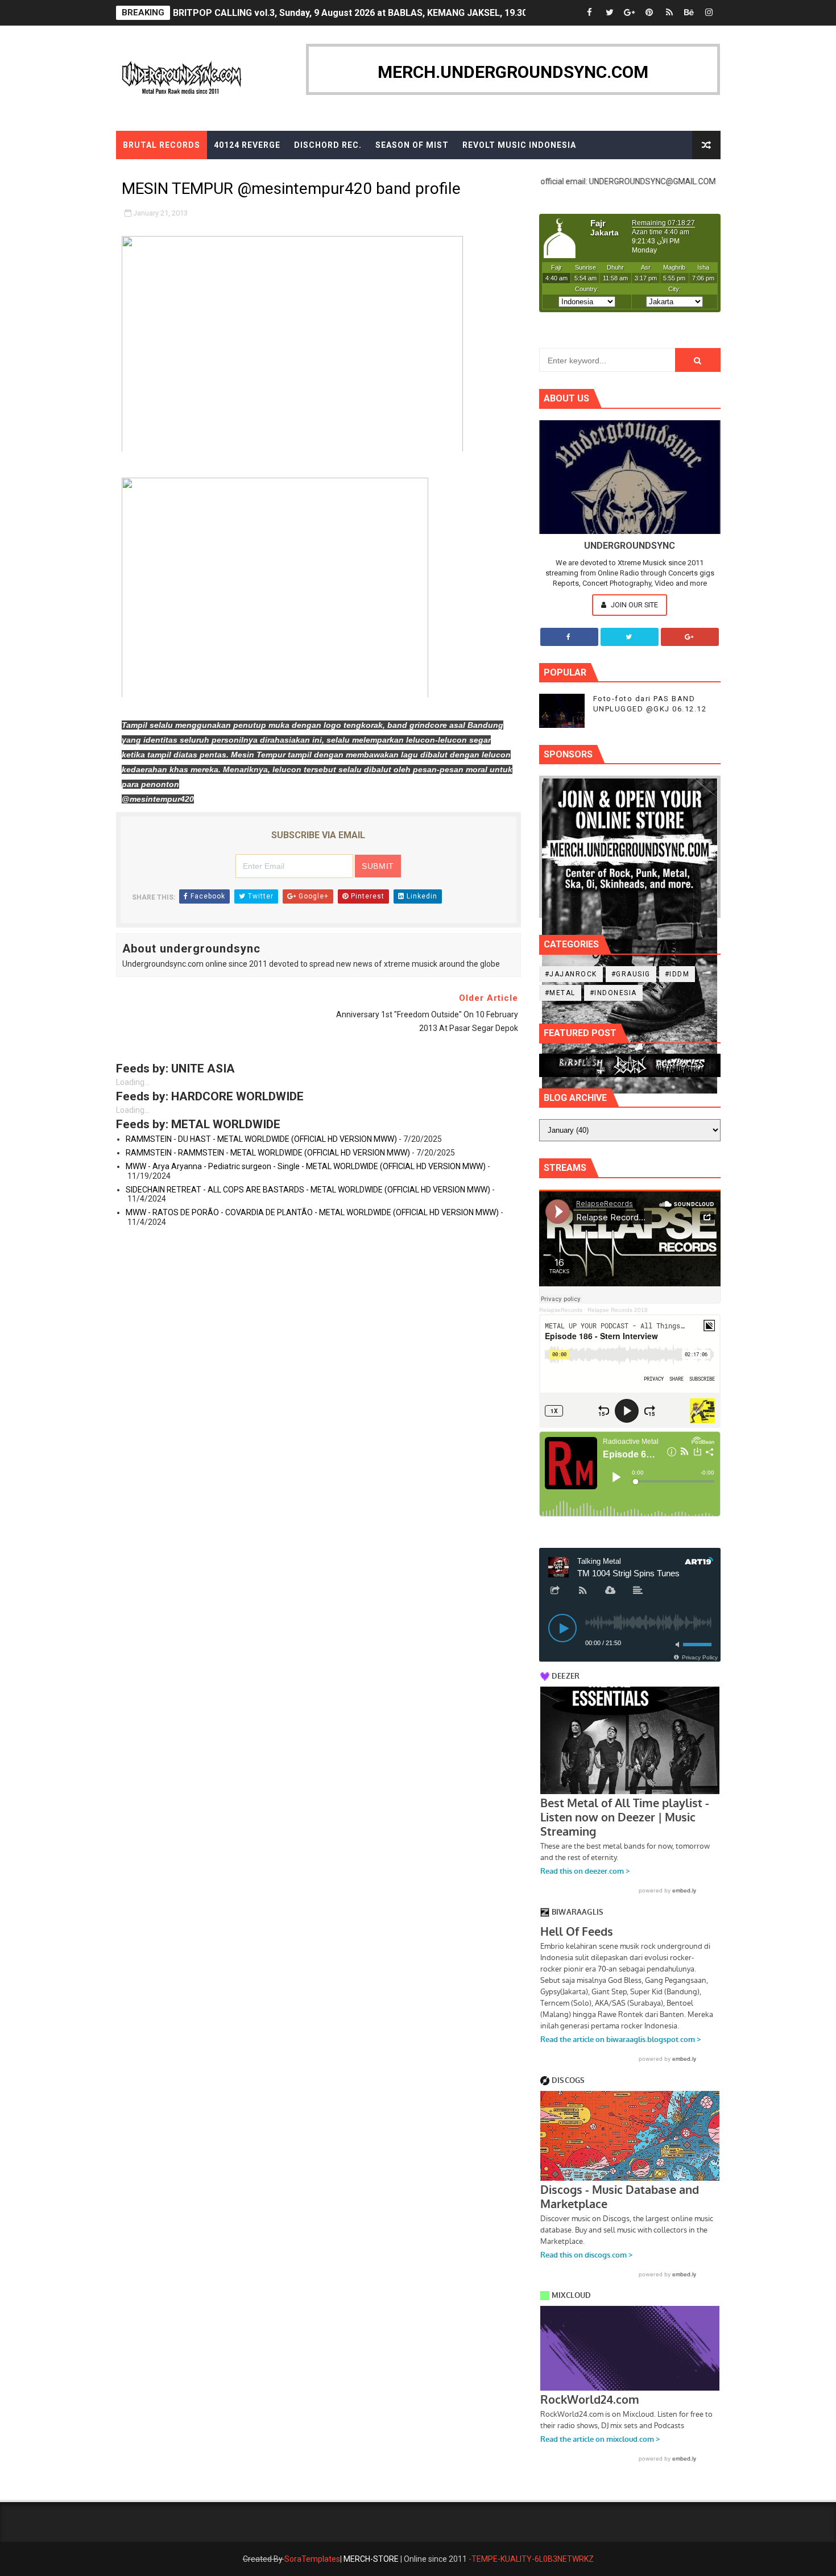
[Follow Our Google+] (690, 637)
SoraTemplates (312, 2559)
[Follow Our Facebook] (569, 637)
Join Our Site (634, 605)
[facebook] (590, 13)
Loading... (133, 1082)
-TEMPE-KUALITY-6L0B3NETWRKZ (531, 2559)
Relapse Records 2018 (618, 1310)
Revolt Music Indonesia (519, 145)
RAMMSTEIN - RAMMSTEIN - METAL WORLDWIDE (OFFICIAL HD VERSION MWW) (268, 1153)
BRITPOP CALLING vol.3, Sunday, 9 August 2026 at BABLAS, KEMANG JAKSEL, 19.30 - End (362, 12)
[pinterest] (649, 13)
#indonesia (613, 993)
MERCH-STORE (371, 2559)
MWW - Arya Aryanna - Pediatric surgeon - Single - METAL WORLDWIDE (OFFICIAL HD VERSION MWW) (306, 1166)
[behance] (689, 13)
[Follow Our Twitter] (630, 637)
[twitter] (610, 13)
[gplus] (630, 13)
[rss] (669, 13)
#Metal (560, 993)
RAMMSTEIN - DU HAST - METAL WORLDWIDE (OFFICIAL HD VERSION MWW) (261, 1139)
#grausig (631, 974)
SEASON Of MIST (412, 145)
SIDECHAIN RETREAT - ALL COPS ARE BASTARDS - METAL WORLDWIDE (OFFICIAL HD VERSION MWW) (308, 1190)
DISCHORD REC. (328, 145)
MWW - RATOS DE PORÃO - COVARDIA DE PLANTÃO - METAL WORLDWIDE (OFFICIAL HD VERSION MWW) (312, 1212)
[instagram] (709, 13)
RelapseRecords (561, 1310)
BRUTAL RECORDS (162, 145)
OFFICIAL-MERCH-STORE (177, 173)
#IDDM (677, 974)
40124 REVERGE (247, 145)
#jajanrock (571, 974)
